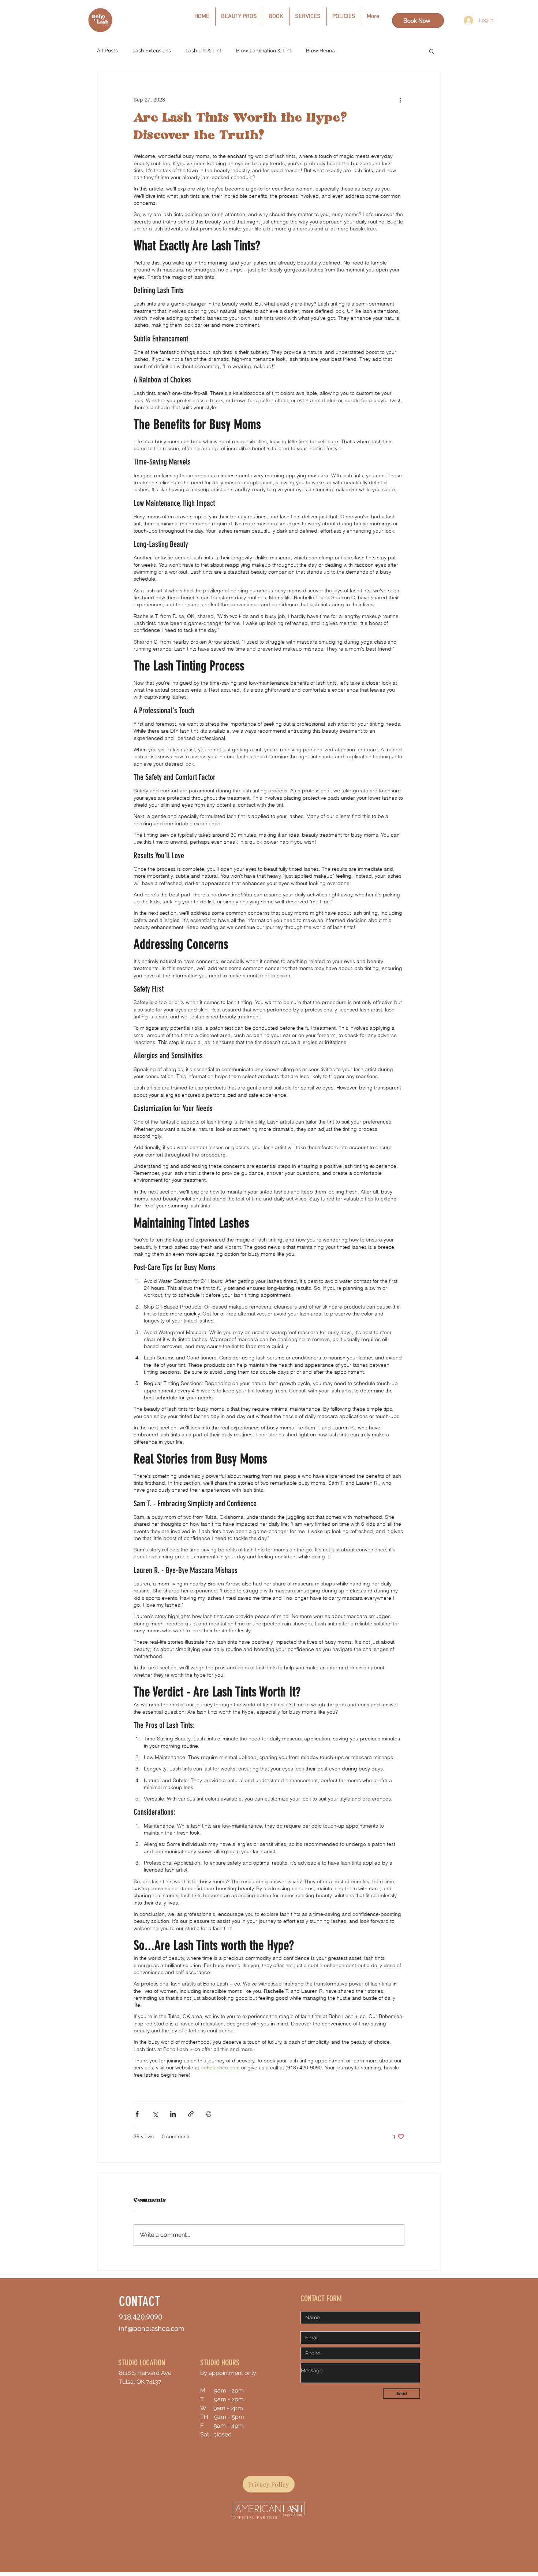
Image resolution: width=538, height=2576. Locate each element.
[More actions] (400, 100)
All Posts (107, 51)
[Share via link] (191, 2114)
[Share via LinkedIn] (173, 2114)
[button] (432, 51)
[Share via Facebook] (137, 2114)
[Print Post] (209, 2114)
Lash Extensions (152, 51)
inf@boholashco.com (152, 2328)
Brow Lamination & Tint (264, 51)
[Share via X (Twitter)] (155, 2114)
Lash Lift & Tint (203, 51)
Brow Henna (320, 51)
